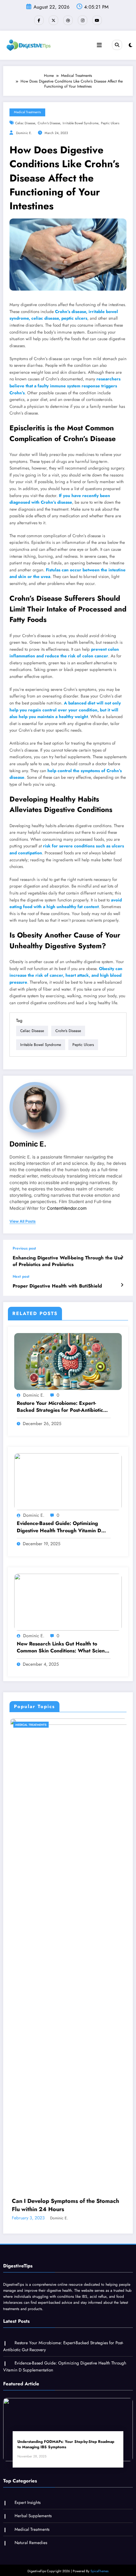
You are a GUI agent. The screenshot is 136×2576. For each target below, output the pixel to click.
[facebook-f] (39, 20)
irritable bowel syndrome (80, 123)
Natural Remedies (31, 2535)
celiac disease (25, 123)
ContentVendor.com (67, 1208)
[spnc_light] (130, 45)
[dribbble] (68, 20)
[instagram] (83, 20)
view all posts (23, 1221)
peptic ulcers (110, 123)
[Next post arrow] (122, 1285)
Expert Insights (28, 2494)
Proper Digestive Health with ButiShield (57, 1286)
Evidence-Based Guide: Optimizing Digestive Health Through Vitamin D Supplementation (59, 1527)
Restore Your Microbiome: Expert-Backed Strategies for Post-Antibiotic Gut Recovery (60, 1407)
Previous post (24, 1248)
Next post (21, 1276)
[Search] (117, 45)
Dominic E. (24, 133)
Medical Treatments (27, 112)
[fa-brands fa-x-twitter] (53, 20)
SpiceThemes (99, 2563)
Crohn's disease (49, 123)
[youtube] (97, 20)
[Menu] (99, 45)
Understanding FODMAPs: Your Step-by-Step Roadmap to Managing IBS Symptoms (66, 2437)
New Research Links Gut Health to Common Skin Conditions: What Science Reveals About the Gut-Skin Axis (63, 1648)
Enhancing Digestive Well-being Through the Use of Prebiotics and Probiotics (68, 1261)
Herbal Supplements (33, 2508)
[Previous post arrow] (122, 1257)
